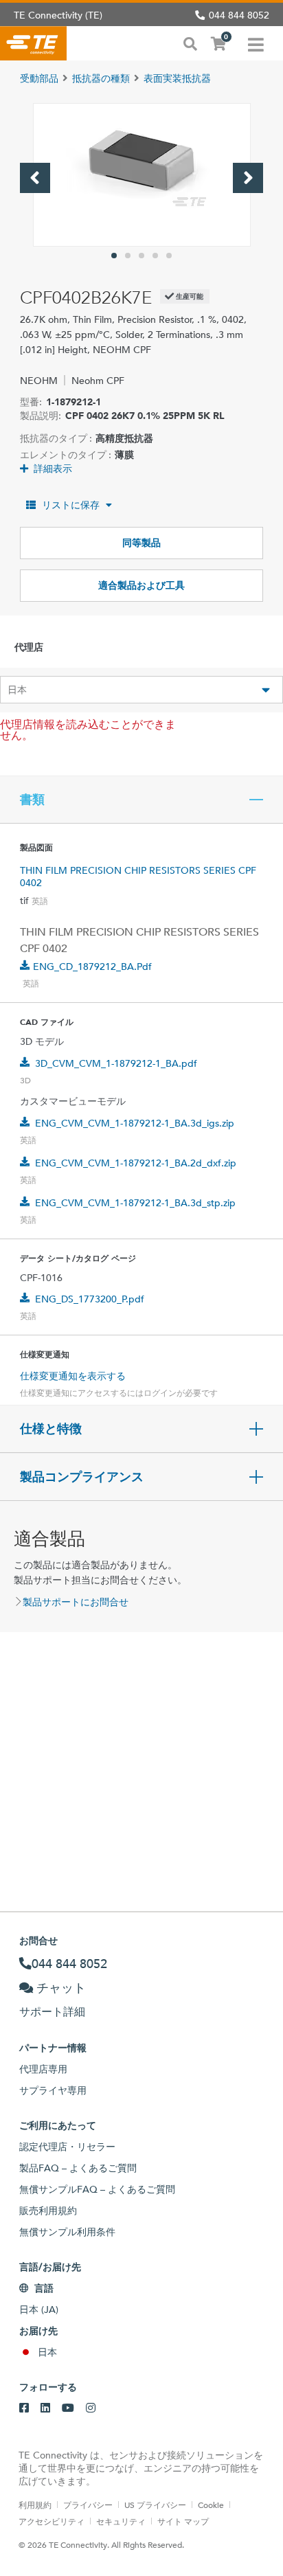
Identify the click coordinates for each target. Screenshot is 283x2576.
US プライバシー (155, 2505)
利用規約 (35, 2505)
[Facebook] (24, 2408)
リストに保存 (71, 505)
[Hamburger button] (256, 43)
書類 (32, 800)
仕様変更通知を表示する (73, 1376)
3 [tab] (141, 256)
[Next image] (248, 178)
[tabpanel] (142, 175)
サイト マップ (183, 2521)
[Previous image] (35, 178)
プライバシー (88, 2505)
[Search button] (190, 43)
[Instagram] (91, 2408)
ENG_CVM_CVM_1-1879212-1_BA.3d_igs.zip (135, 1123)
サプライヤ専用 (53, 2090)
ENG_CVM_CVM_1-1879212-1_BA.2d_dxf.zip (136, 1163)
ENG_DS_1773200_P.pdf (90, 1299)
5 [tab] (169, 256)
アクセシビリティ (52, 2521)
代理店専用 (43, 2069)
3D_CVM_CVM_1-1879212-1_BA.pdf (116, 1063)
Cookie (211, 2505)
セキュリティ (121, 2521)
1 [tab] (114, 256)
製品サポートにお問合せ (76, 1602)
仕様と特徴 (51, 1429)
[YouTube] (68, 2408)
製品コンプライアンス (82, 1477)
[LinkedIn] (45, 2408)
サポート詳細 (52, 2012)
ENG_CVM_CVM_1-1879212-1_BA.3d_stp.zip (135, 1203)
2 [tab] (128, 256)
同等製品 (141, 543)
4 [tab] (155, 256)
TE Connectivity (33, 43)
